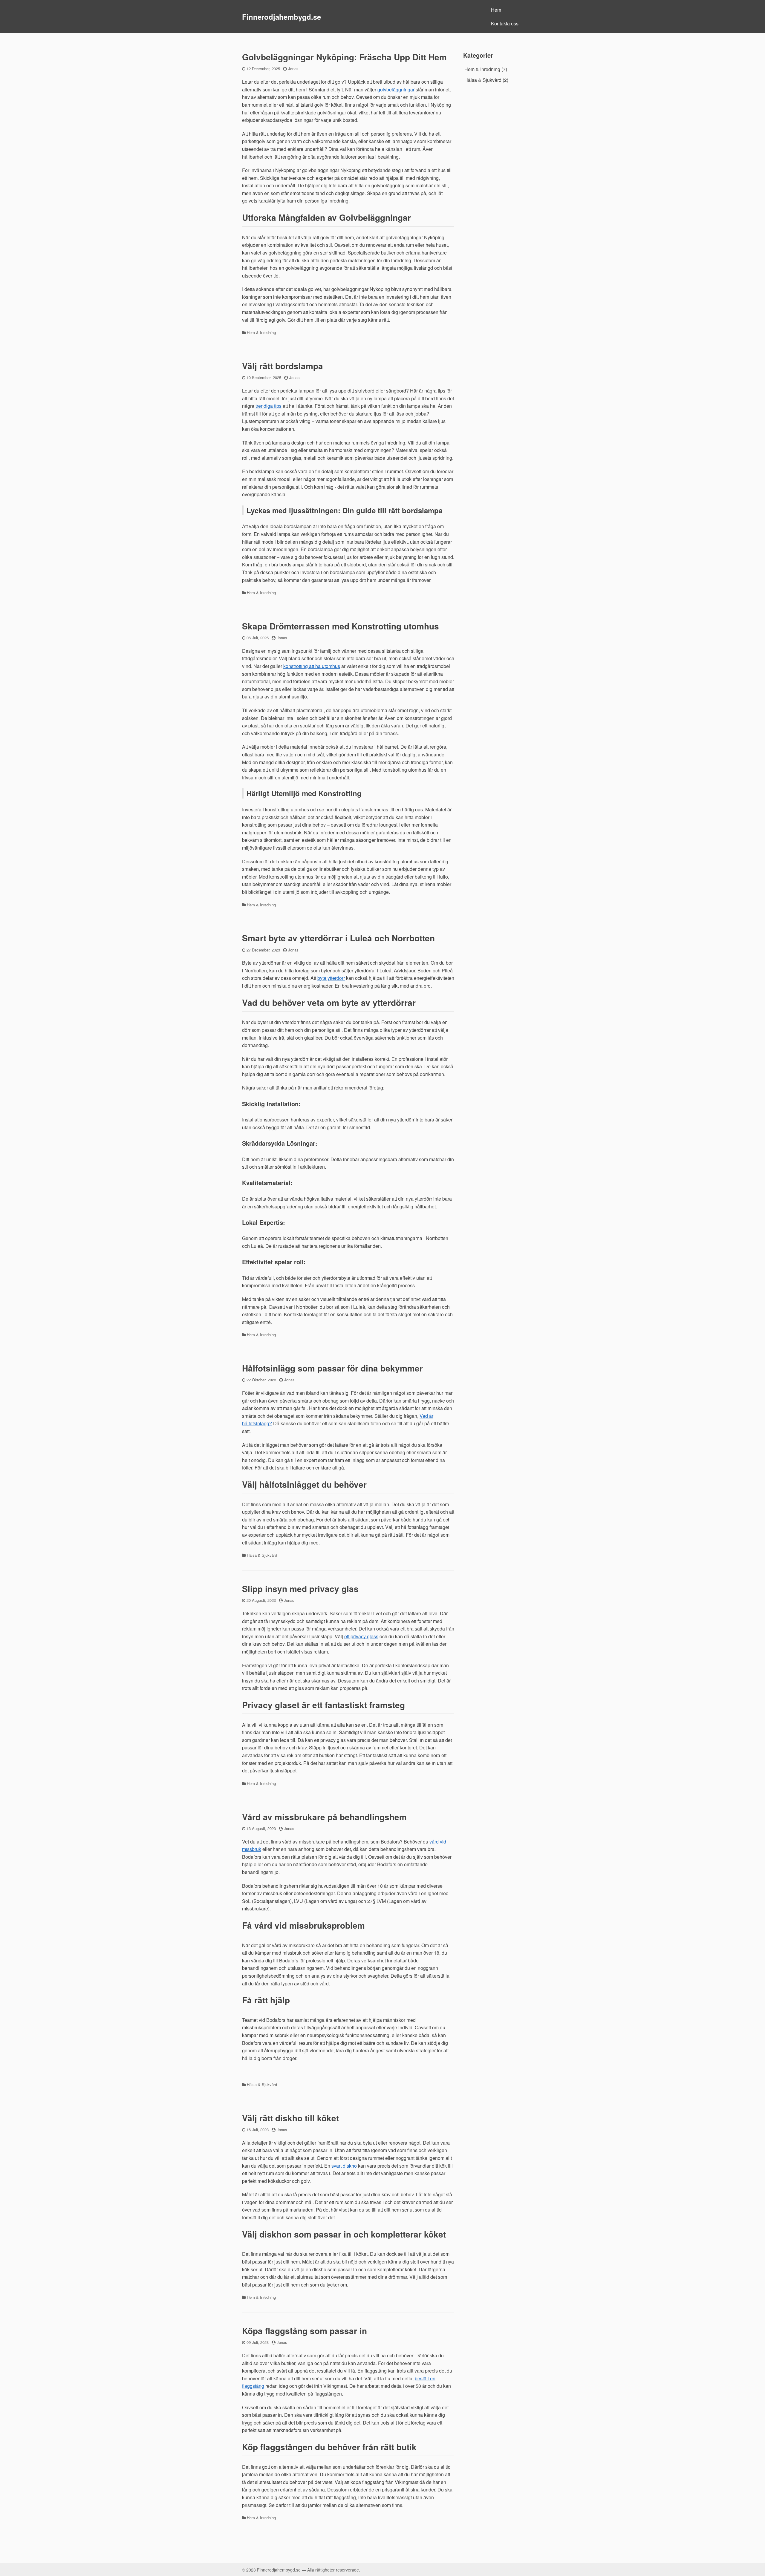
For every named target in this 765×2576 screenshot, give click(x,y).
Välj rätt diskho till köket (290, 2118)
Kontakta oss (505, 23)
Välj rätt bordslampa (283, 366)
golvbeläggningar (397, 89)
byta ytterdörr (331, 978)
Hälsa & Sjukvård (262, 1555)
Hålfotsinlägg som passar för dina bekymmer (332, 1368)
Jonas (293, 69)
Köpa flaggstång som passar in (305, 2331)
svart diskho (344, 2166)
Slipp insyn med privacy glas (300, 1589)
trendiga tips (268, 406)
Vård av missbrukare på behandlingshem (324, 1817)
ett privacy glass (361, 1636)
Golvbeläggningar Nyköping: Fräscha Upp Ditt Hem (344, 57)
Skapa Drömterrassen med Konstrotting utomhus (341, 626)
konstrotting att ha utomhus (312, 666)
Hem (496, 10)
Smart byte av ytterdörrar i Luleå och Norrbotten (338, 938)
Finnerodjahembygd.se (281, 17)
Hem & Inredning (261, 332)
